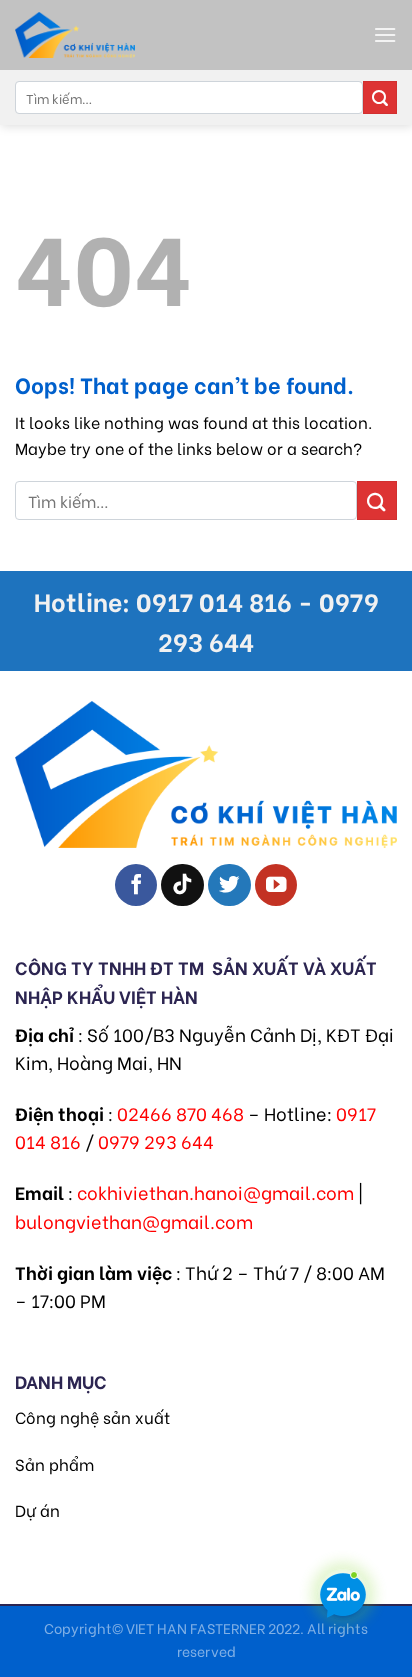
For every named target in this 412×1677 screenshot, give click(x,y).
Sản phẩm (54, 1463)
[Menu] (385, 34)
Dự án (37, 1509)
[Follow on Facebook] (136, 885)
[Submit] (380, 98)
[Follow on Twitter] (229, 885)
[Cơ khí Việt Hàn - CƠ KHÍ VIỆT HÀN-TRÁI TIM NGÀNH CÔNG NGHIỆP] (125, 35)
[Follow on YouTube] (276, 885)
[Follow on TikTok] (182, 885)
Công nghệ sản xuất (92, 1416)
